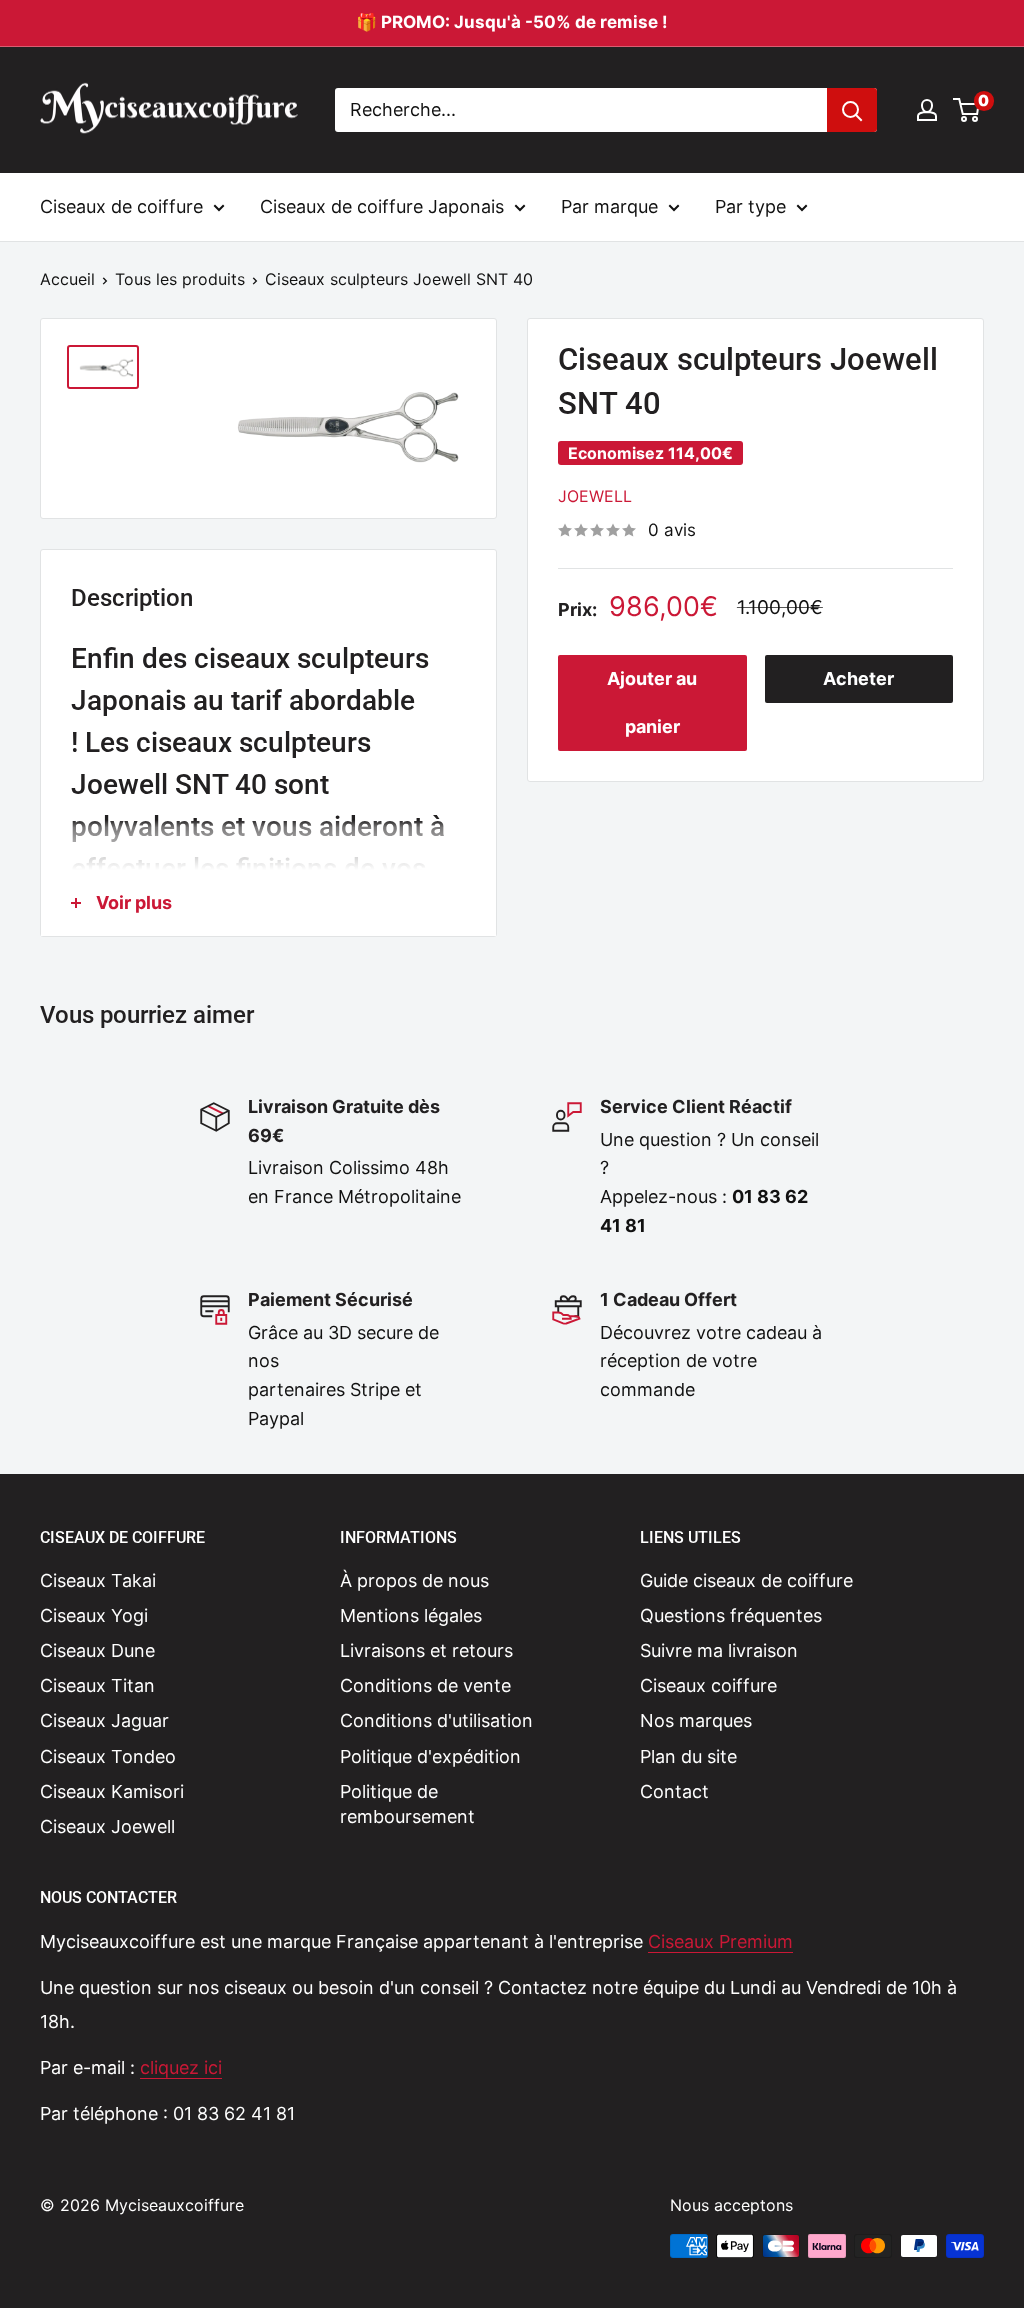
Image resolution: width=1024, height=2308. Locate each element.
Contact (674, 1791)
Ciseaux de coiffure (121, 206)
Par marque (609, 206)
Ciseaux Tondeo (108, 1756)
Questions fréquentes (731, 1615)
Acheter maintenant (858, 685)
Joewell (595, 496)
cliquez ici (181, 2067)
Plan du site (688, 1756)
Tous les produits (180, 279)
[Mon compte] (927, 110)
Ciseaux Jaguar (104, 1720)
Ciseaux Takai (98, 1580)
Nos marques (696, 1720)
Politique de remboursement (407, 1804)
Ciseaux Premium (720, 1941)
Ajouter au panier (652, 702)
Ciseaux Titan (97, 1685)
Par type (750, 206)
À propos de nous (414, 1580)
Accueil (67, 279)
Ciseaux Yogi (94, 1615)
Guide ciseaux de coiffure (746, 1580)
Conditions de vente (425, 1685)
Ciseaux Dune (97, 1650)
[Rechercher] (852, 110)
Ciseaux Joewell (107, 1826)
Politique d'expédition (430, 1756)
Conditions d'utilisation (436, 1720)
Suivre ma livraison (719, 1650)
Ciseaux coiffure (708, 1685)
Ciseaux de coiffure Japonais (382, 206)
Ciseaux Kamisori (112, 1791)
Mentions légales (411, 1615)
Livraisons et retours (426, 1650)
